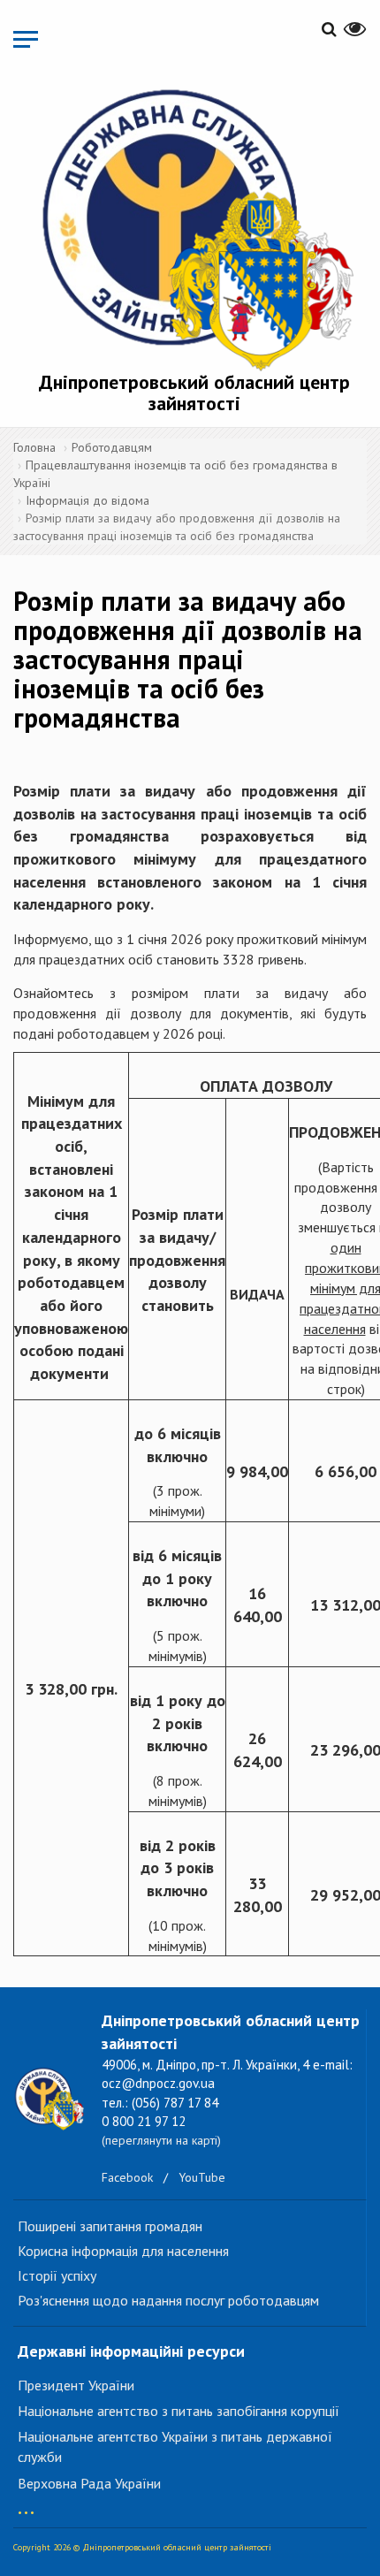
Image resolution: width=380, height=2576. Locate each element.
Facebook (127, 2177)
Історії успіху (57, 2275)
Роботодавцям (112, 447)
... (26, 2504)
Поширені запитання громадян (110, 2226)
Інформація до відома (87, 500)
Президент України (76, 2385)
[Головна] (194, 226)
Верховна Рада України (89, 2483)
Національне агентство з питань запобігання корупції (179, 2411)
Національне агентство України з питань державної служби (175, 2446)
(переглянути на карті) (161, 2140)
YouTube (202, 2177)
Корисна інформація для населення (123, 2251)
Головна (34, 447)
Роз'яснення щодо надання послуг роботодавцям (168, 2300)
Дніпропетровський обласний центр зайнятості (194, 392)
